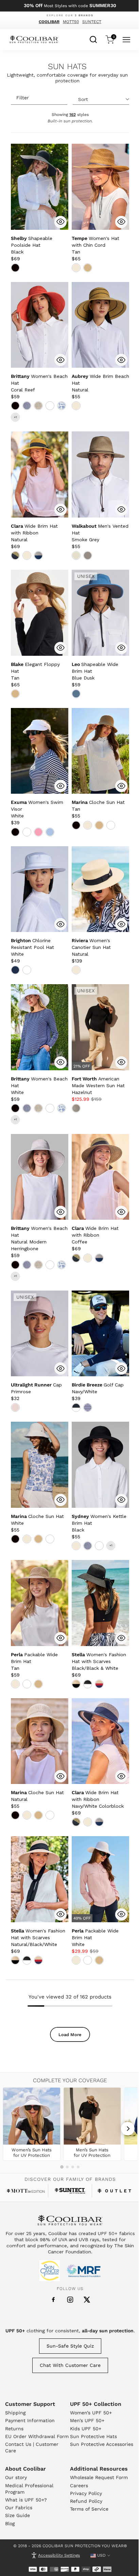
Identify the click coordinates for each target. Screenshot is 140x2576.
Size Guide (17, 2515)
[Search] (93, 39)
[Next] (128, 2129)
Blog (10, 2523)
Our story (16, 2477)
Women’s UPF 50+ (91, 2413)
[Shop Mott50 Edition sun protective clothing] (26, 2191)
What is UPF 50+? (26, 2500)
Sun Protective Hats (93, 2436)
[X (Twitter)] (87, 2300)
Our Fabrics (19, 2508)
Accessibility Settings (59, 2555)
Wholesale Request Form (99, 2477)
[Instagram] (70, 2300)
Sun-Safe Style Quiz (70, 2346)
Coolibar (49, 22)
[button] (32, 245)
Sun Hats (67, 67)
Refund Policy (86, 2501)
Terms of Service (89, 2509)
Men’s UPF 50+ (87, 2420)
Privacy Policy (86, 2493)
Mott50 (71, 22)
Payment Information (30, 2420)
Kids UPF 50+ (86, 2429)
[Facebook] (53, 2300)
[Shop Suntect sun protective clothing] (70, 2191)
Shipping (15, 2413)
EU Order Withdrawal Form (37, 2436)
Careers (79, 2486)
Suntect (92, 22)
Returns (14, 2429)
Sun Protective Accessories (102, 2444)
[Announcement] (70, 6)
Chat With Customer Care (70, 2365)
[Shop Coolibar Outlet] (114, 2191)
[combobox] (93, 39)
